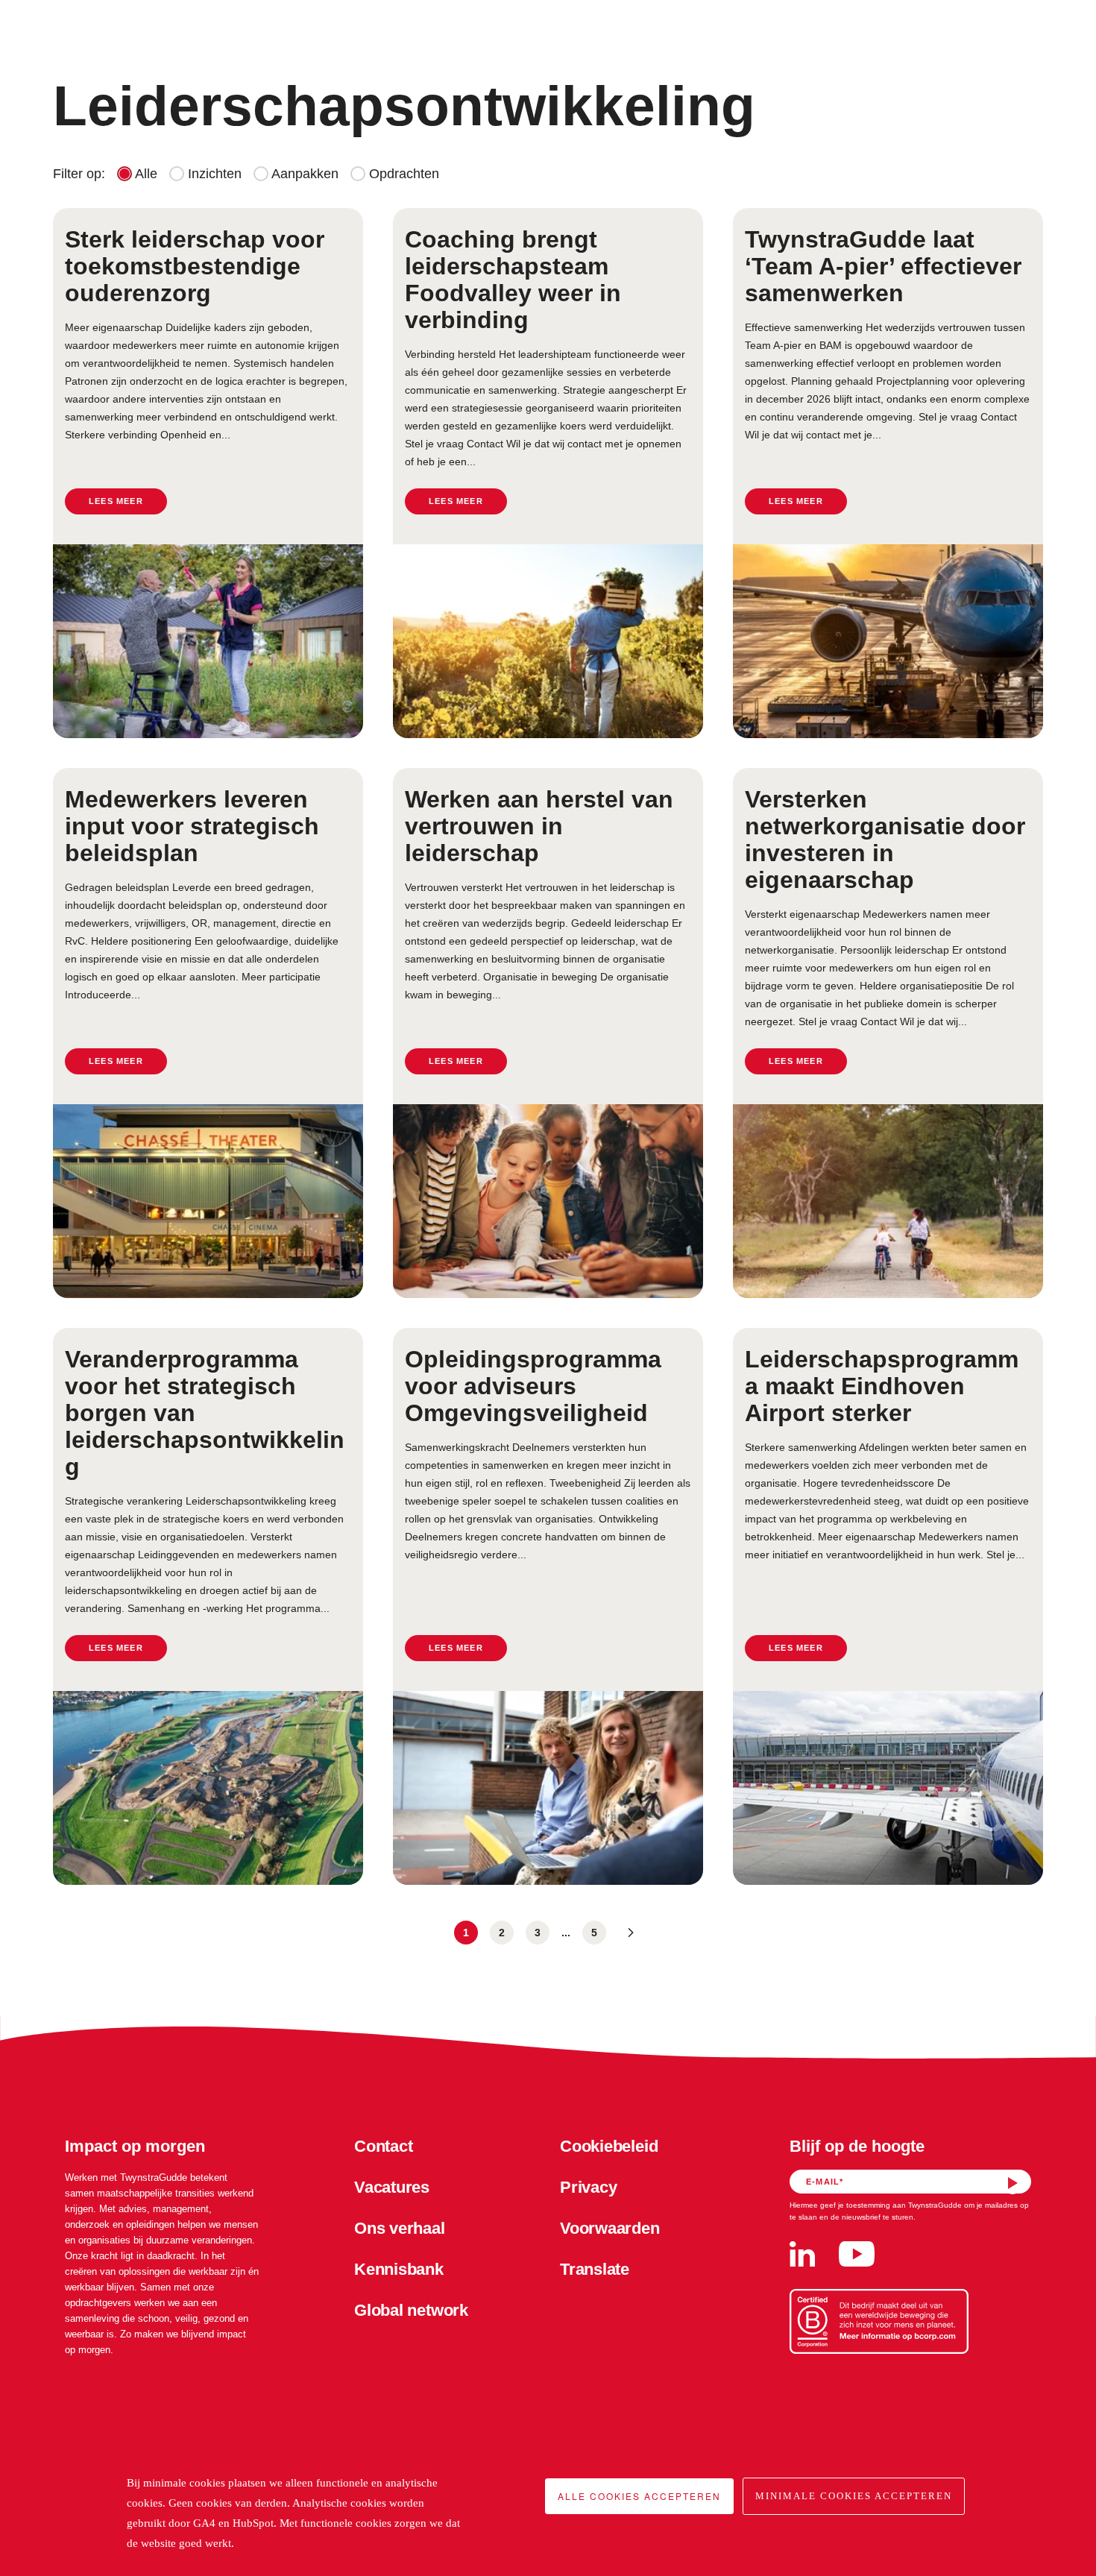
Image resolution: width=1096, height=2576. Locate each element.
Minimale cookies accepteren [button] (854, 2496)
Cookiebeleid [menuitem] (609, 2146)
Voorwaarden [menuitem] (610, 2228)
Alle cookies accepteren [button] (639, 2496)
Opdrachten (402, 174)
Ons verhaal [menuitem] (400, 2228)
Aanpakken (303, 174)
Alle (145, 174)
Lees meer (116, 501)
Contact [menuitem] (383, 2146)
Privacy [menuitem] (588, 2187)
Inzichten (213, 174)
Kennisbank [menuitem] (399, 2269)
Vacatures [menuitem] (392, 2187)
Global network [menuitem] (411, 2310)
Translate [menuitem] (595, 2269)
